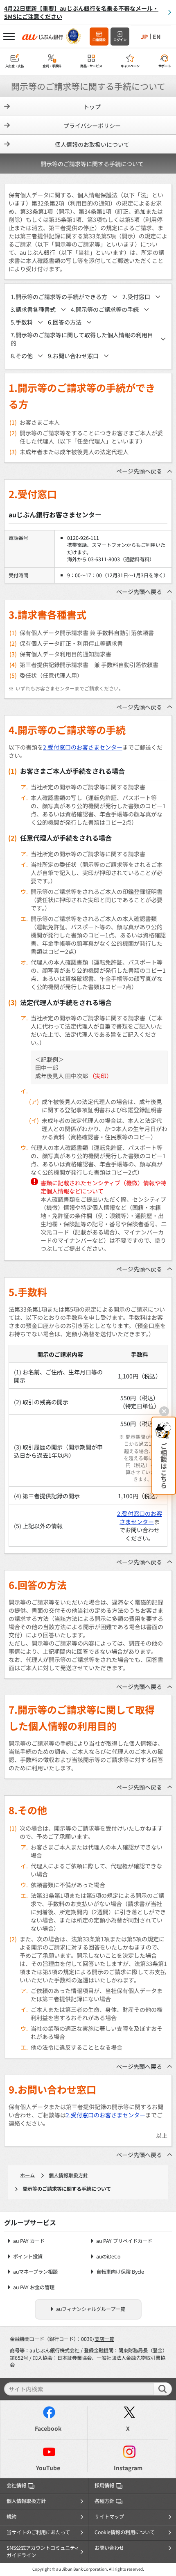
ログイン (120, 40)
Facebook (48, 2428)
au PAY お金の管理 (34, 2287)
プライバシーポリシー (92, 126)
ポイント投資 (28, 2257)
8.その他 (22, 356)
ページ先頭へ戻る (139, 471)
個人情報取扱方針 (68, 2175)
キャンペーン (130, 66)
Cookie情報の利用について (125, 2532)
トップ (92, 107)
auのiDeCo (108, 2257)
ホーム (27, 2175)
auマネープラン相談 (35, 2272)
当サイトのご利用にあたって (38, 2532)
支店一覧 (104, 2339)
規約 (11, 2517)
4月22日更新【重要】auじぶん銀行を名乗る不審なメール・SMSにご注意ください (81, 12)
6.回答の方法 (65, 322)
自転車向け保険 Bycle (120, 2272)
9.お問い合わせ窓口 (73, 356)
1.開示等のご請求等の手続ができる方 (59, 297)
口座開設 (99, 40)
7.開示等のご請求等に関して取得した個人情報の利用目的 (82, 339)
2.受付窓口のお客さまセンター (83, 747)
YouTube (48, 2468)
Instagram (128, 2468)
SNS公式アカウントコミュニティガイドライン (43, 2551)
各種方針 (104, 2501)
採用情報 (104, 2485)
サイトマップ (109, 2517)
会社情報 (16, 2485)
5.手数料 (22, 322)
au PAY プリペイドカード (124, 2241)
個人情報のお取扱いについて (92, 144)
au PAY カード (29, 2241)
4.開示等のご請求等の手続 (105, 309)
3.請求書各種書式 (33, 309)
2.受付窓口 (136, 297)
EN (157, 37)
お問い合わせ (109, 2548)
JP (144, 37)
